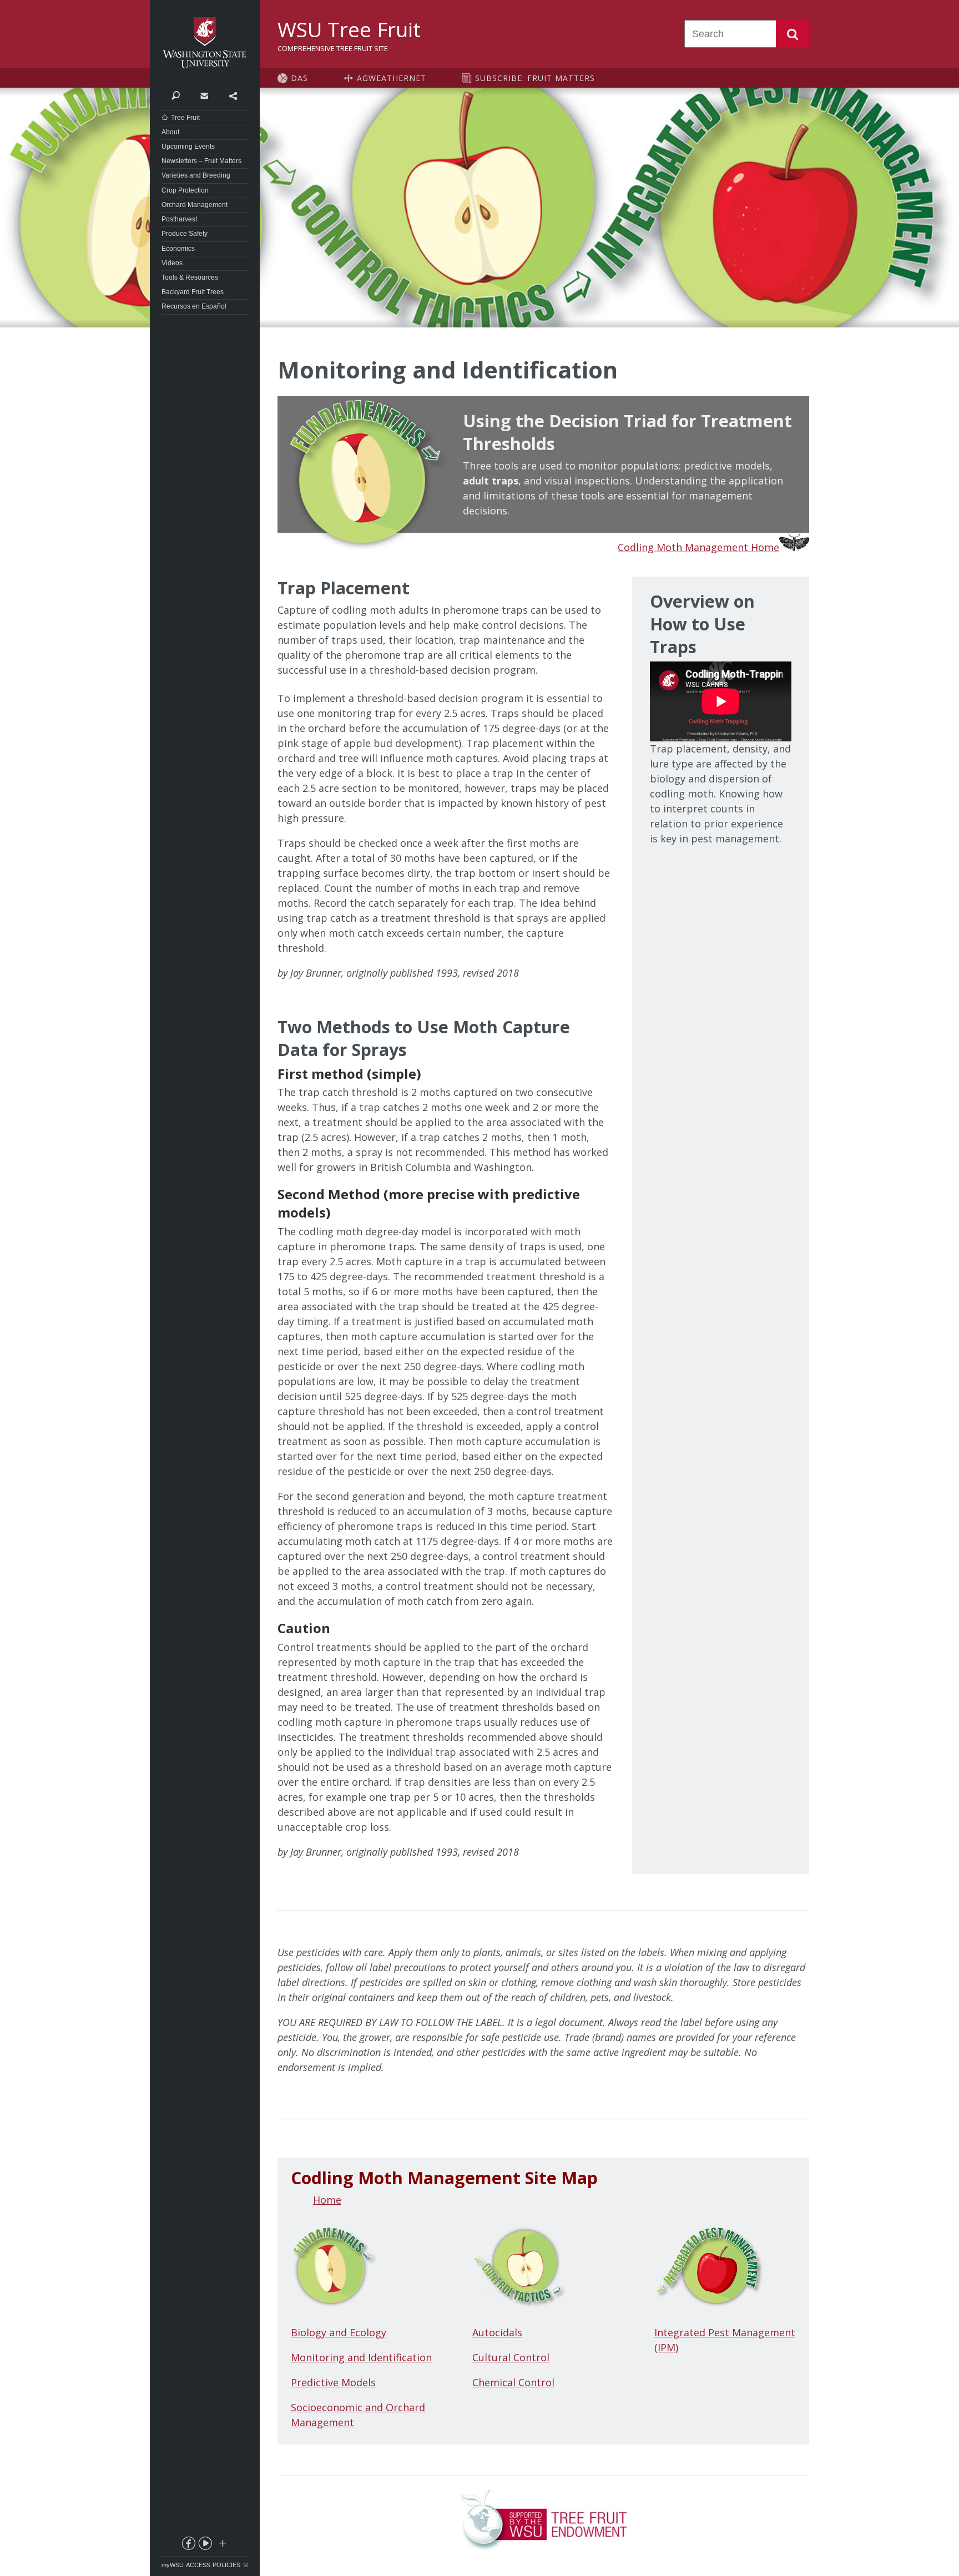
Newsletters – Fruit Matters (201, 161)
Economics (178, 249)
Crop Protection (185, 190)
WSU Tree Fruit (349, 29)
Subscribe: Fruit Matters (535, 78)
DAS (299, 78)
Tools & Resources (190, 277)
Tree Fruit (185, 118)
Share (233, 95)
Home (327, 2200)
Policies (226, 2565)
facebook (188, 2545)
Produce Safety (185, 234)
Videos (172, 263)
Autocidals (497, 2332)
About (170, 132)
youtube (205, 2545)
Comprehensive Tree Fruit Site (333, 48)
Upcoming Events (188, 147)
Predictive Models (333, 2382)
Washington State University (205, 43)
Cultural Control (511, 2357)
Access (198, 2565)
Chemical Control (513, 2382)
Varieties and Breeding (196, 175)
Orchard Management (195, 205)
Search (793, 34)
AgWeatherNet (392, 78)
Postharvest (179, 219)
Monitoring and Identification (361, 2357)
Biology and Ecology (339, 2332)
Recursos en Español (194, 306)
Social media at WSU (222, 2545)
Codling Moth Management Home (698, 547)
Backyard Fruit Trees (193, 292)
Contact (204, 95)
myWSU (173, 2565)
